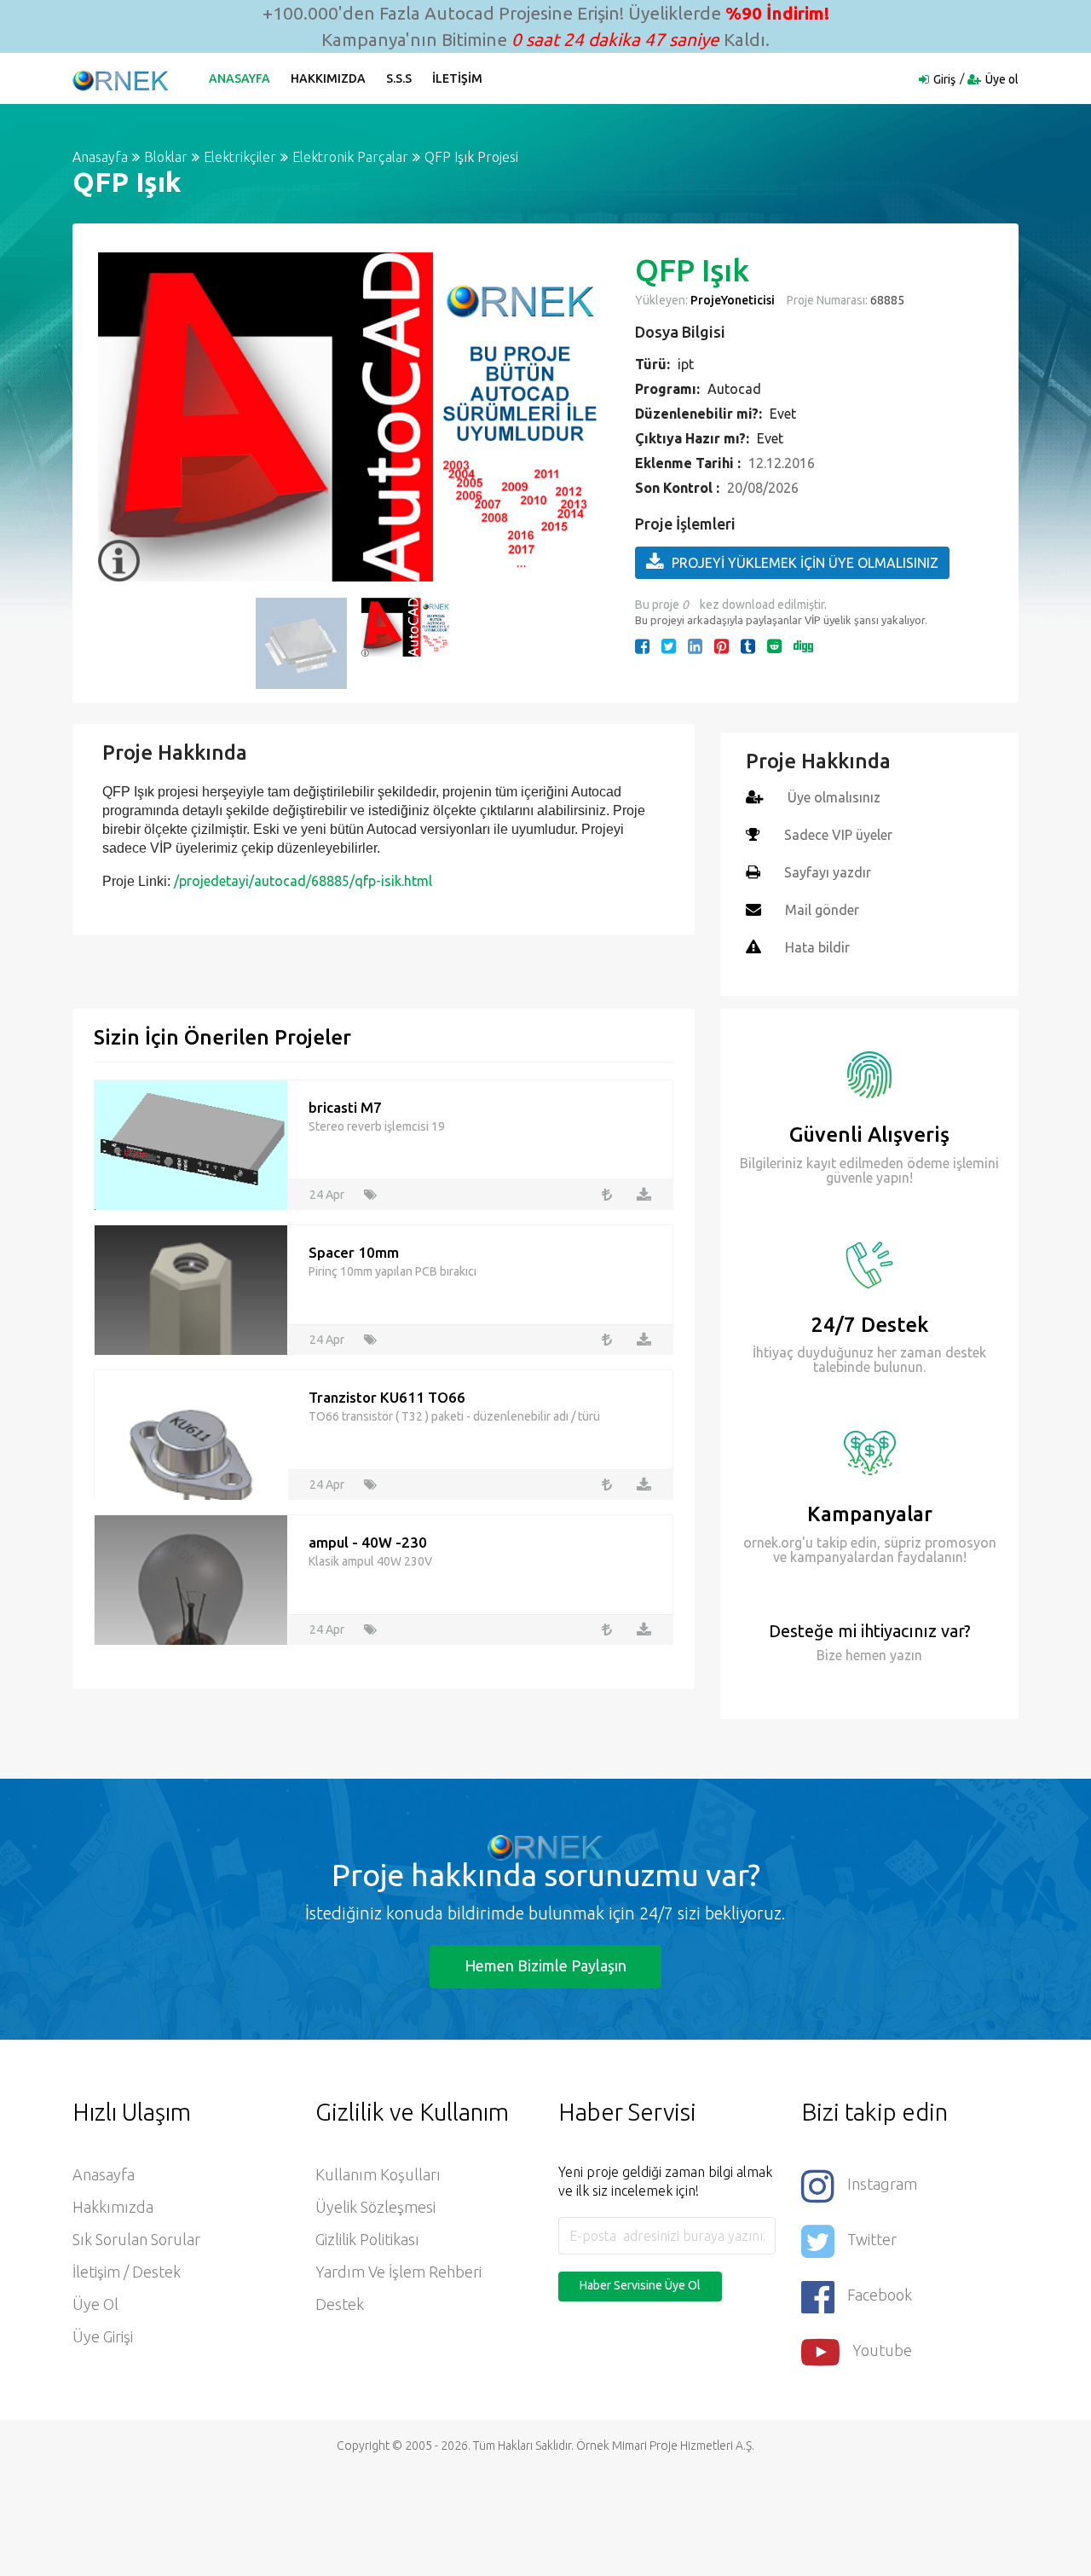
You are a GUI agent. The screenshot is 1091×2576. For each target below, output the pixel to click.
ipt (686, 364)
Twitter (872, 2239)
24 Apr (327, 1195)
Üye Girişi (103, 2336)
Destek (340, 2304)
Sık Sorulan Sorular (136, 2239)
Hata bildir (817, 947)
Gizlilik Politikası (367, 2239)
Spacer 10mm (354, 1252)
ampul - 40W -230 (368, 1542)
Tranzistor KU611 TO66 (387, 1397)
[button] (119, 417)
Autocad (734, 389)
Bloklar (166, 157)
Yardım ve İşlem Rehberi (398, 2272)
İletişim (457, 78)
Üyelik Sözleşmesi (375, 2207)
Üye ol (1002, 79)
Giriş (944, 79)
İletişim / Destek (127, 2272)
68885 (886, 300)
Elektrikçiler (240, 157)
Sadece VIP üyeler (838, 835)
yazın (904, 1655)
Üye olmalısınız (834, 797)
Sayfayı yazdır (828, 872)
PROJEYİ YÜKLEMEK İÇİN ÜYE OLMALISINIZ (805, 563)
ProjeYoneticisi (733, 300)
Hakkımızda (328, 78)
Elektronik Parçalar (350, 157)
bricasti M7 (345, 1107)
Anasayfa (240, 78)
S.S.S (399, 78)
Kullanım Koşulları (378, 2174)
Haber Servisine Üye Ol (640, 2285)
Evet (783, 414)
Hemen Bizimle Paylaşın (545, 1965)
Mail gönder (822, 910)
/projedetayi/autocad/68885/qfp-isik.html (303, 881)
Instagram (882, 2184)
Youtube (882, 2350)
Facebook (880, 2295)
